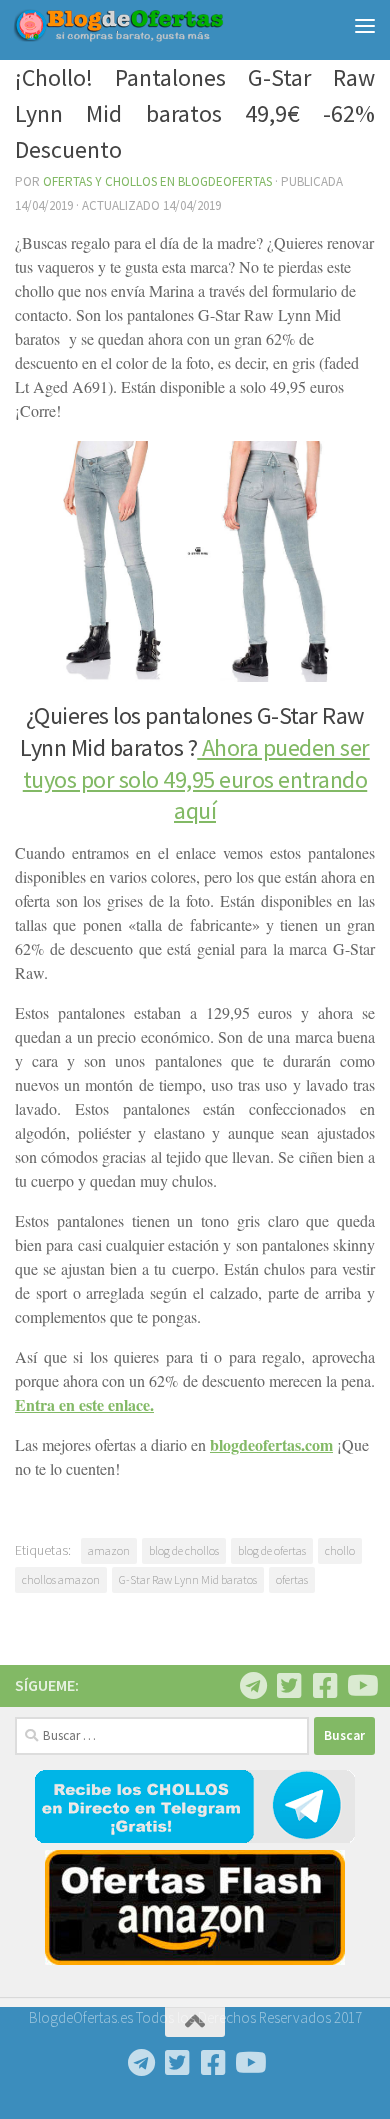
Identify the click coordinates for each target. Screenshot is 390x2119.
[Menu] (365, 25)
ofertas (292, 1579)
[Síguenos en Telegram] (253, 1686)
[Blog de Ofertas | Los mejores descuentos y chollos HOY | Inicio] (153, 25)
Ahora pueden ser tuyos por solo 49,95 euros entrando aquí (196, 779)
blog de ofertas (272, 1550)
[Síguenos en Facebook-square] (325, 1686)
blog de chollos (184, 1550)
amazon (109, 1550)
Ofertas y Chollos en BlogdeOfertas (157, 181)
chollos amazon (61, 1579)
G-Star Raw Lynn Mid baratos (188, 1579)
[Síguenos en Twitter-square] (289, 1686)
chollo (340, 1550)
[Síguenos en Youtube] (361, 1686)
